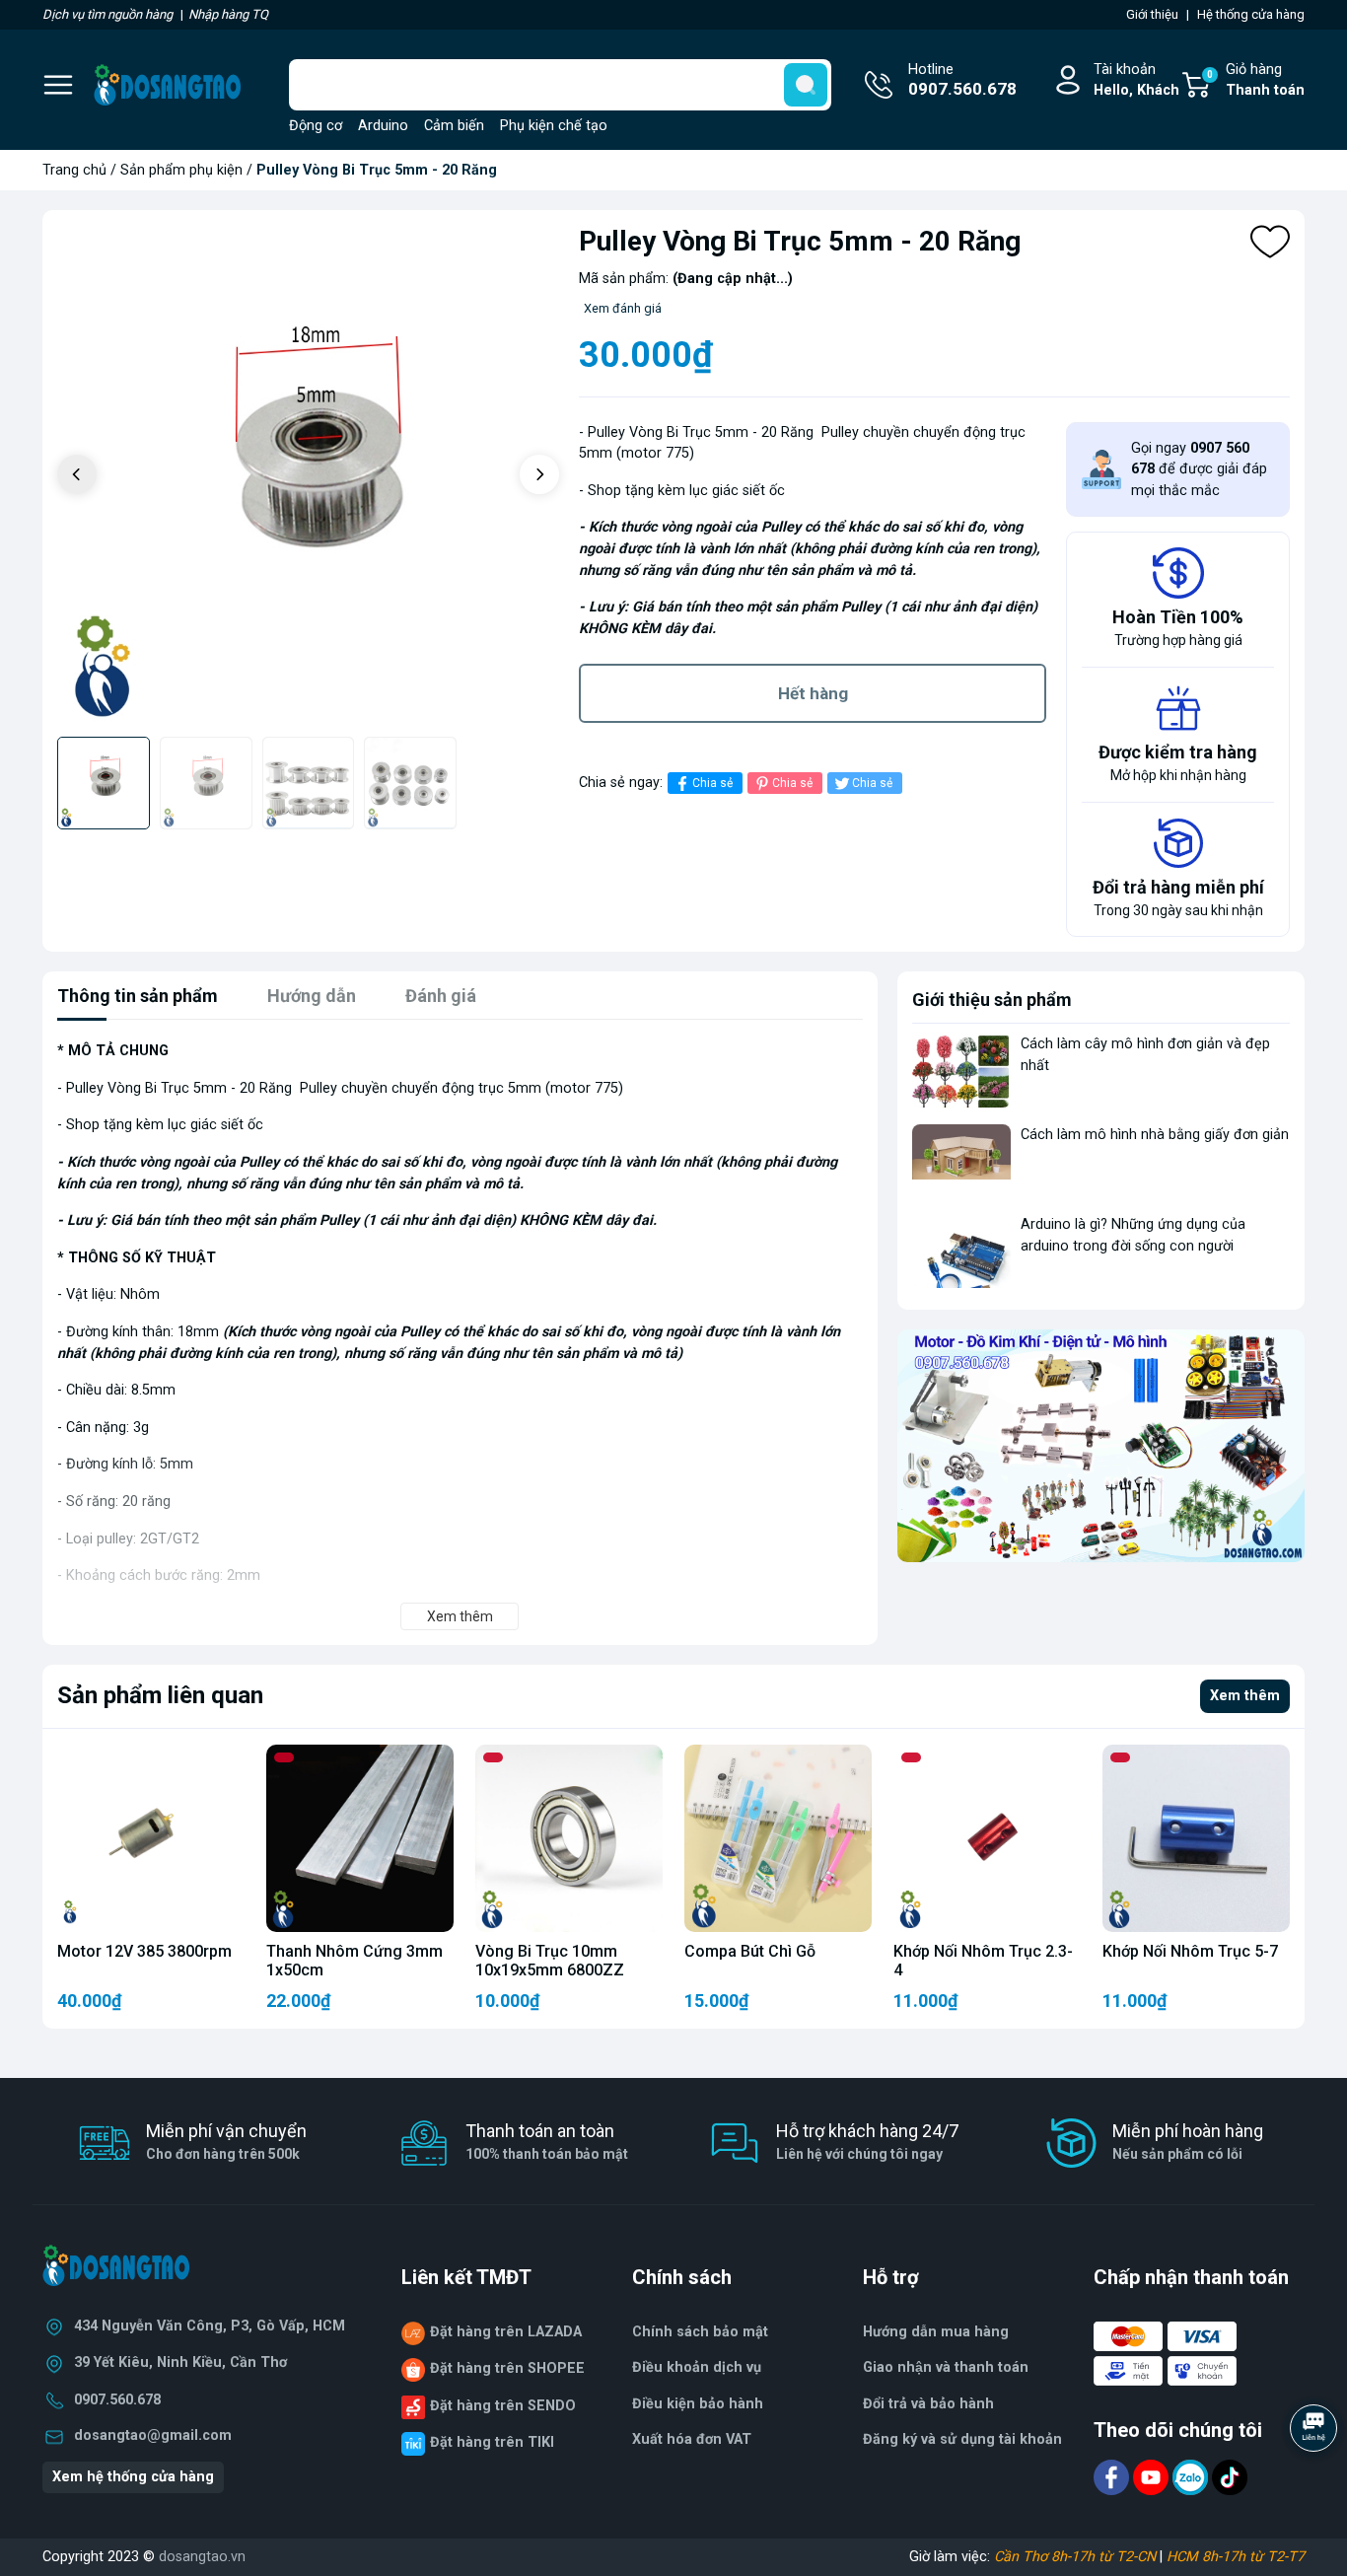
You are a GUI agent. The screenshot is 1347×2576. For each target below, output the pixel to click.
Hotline (962, 80)
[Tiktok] (1230, 2476)
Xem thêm (1245, 1696)
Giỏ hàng (1256, 80)
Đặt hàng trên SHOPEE (507, 2368)
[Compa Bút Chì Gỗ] (778, 1838)
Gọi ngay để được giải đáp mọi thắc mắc (1199, 469)
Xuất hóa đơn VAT (692, 2439)
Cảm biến (454, 126)
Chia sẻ (712, 783)
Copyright (75, 2557)
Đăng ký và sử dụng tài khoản (962, 2439)
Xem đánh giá (623, 308)
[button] (539, 474)
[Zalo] (1192, 2476)
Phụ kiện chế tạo (554, 126)
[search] (806, 85)
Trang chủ (74, 170)
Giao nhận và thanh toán (946, 2367)
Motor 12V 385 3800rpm (144, 1951)
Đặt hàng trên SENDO (503, 2406)
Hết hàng (813, 693)
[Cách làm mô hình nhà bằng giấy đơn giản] (961, 1161)
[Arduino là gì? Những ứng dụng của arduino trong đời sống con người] (961, 1251)
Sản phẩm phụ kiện (181, 170)
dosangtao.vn (202, 2557)
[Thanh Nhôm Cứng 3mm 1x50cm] (360, 1838)
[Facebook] (1113, 2476)
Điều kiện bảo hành (698, 2404)
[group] (308, 476)
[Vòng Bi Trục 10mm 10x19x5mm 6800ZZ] (569, 1838)
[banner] (1101, 1446)
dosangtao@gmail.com (153, 2435)
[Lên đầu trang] (1315, 2482)
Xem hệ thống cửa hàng (133, 2477)
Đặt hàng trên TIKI (492, 2442)
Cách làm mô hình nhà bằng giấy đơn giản (1155, 1135)
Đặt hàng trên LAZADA (506, 2332)
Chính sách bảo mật (700, 2332)
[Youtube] (1153, 2476)
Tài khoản (1136, 80)
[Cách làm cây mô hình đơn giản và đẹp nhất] (961, 1071)
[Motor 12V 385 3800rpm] (151, 1838)
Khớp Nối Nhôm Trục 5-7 (1190, 1951)
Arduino (383, 126)
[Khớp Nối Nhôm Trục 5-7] (1196, 1838)
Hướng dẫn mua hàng (936, 2332)
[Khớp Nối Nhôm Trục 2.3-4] (987, 1838)
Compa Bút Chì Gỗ (750, 1951)
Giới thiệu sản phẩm (992, 1000)
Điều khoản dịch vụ (697, 2367)
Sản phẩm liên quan (160, 1695)
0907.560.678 (117, 2400)
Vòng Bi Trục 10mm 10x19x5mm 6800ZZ (550, 1961)
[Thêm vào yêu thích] (1270, 242)
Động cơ (316, 126)
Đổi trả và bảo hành (928, 2404)
